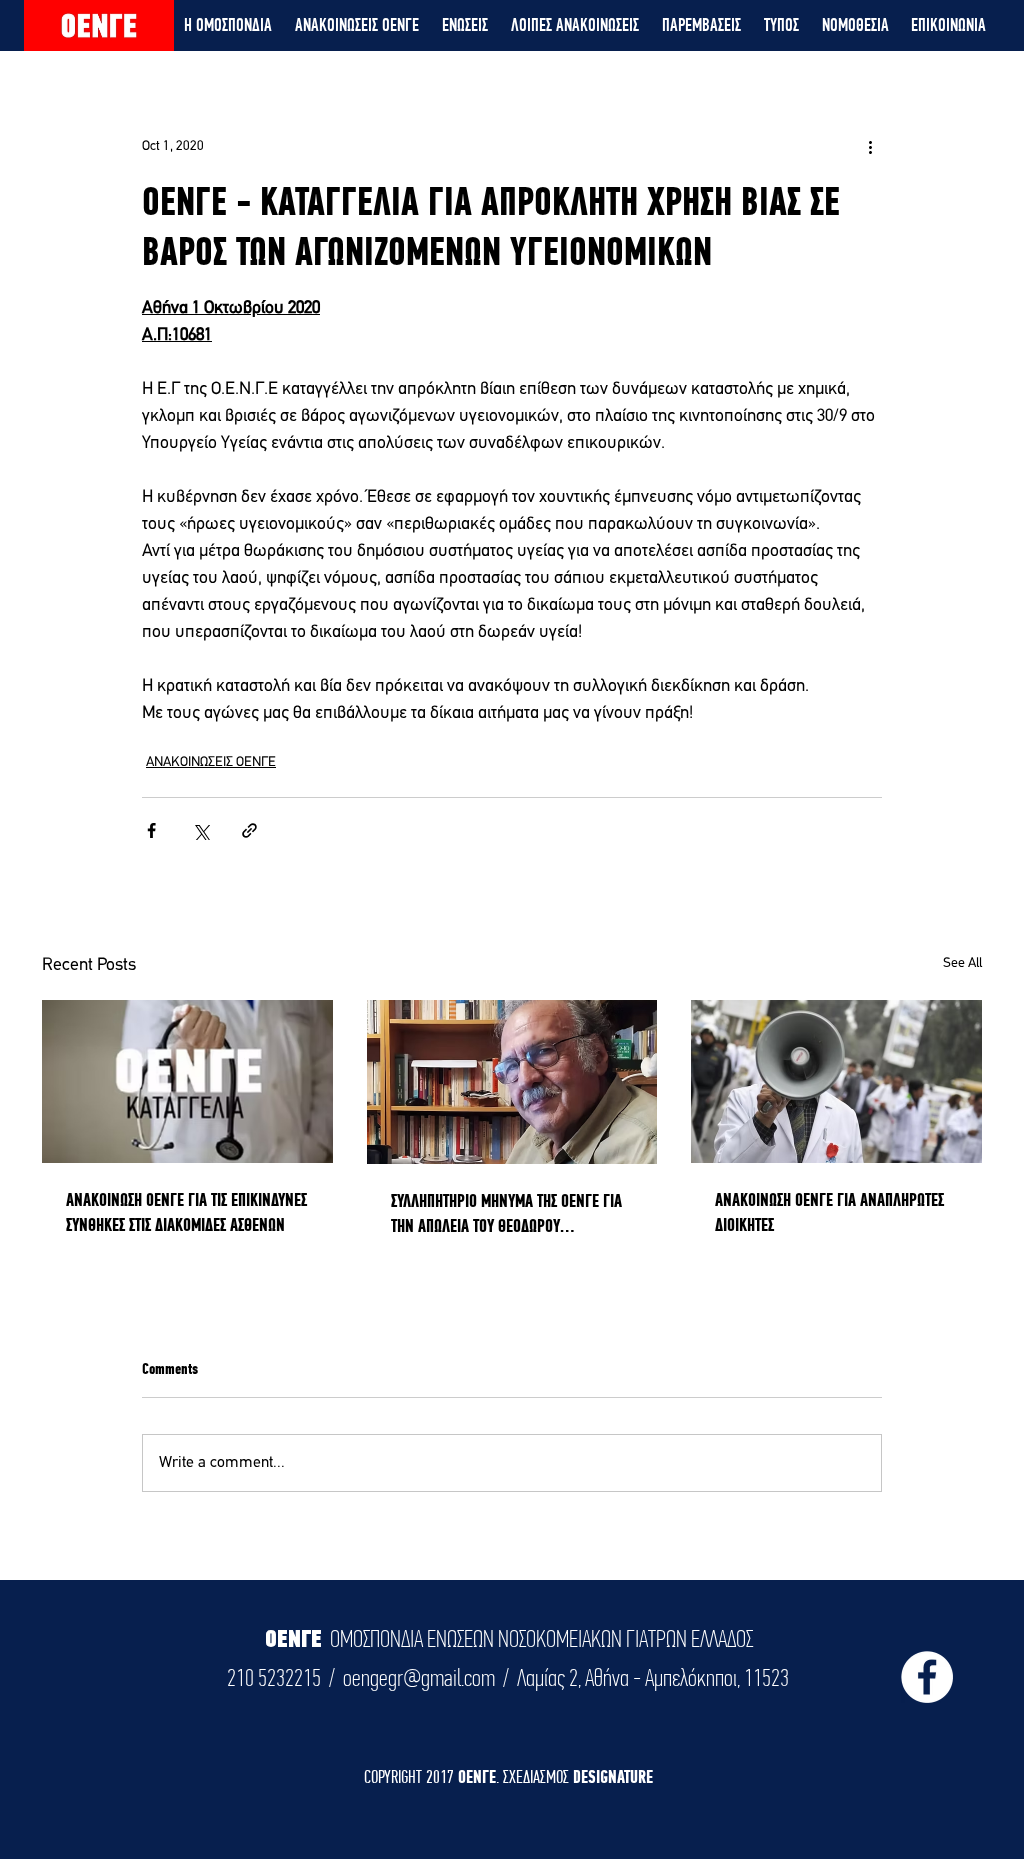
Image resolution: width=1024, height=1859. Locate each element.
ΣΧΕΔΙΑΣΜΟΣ (538, 1776)
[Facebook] (927, 1677)
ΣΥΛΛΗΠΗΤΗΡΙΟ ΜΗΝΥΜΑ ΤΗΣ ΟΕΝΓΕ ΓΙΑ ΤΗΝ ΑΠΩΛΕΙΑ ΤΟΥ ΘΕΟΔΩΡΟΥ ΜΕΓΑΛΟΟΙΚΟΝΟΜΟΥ (506, 1214)
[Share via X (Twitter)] (200, 830)
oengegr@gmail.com (419, 1678)
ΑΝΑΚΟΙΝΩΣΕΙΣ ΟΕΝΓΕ (211, 762)
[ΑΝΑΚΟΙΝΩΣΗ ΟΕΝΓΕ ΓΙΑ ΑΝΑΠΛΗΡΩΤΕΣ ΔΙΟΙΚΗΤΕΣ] (836, 1081)
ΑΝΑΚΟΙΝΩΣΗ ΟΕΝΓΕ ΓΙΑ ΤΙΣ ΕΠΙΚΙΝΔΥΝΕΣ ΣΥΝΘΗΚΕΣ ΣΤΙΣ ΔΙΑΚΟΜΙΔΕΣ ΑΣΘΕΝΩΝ (186, 1212)
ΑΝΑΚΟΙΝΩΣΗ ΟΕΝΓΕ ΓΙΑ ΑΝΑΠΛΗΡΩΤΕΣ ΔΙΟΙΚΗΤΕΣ (829, 1212)
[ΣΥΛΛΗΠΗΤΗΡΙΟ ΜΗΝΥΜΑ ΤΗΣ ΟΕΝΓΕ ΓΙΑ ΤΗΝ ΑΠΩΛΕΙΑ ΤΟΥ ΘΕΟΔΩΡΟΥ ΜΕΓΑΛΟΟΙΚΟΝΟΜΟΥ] (512, 1082)
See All (962, 963)
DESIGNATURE (613, 1776)
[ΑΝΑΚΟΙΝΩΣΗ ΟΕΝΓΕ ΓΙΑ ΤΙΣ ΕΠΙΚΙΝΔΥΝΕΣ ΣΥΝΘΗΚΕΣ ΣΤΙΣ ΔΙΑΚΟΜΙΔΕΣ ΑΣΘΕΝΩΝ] (187, 1081)
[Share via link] (249, 830)
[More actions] (870, 146)
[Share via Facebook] (151, 830)
